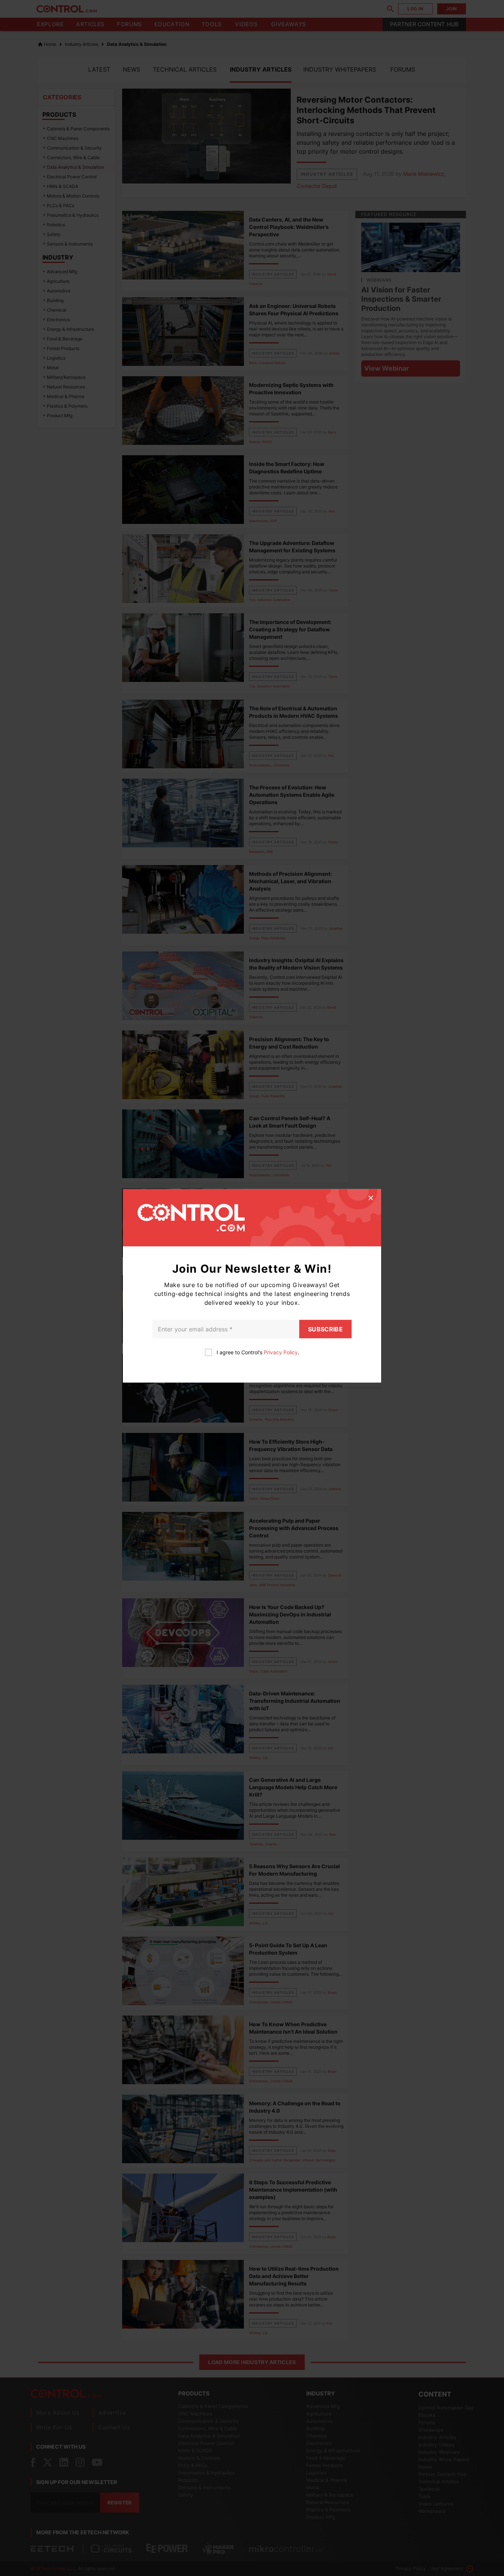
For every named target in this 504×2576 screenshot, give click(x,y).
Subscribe (325, 1329)
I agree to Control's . (258, 1352)
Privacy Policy (281, 1352)
